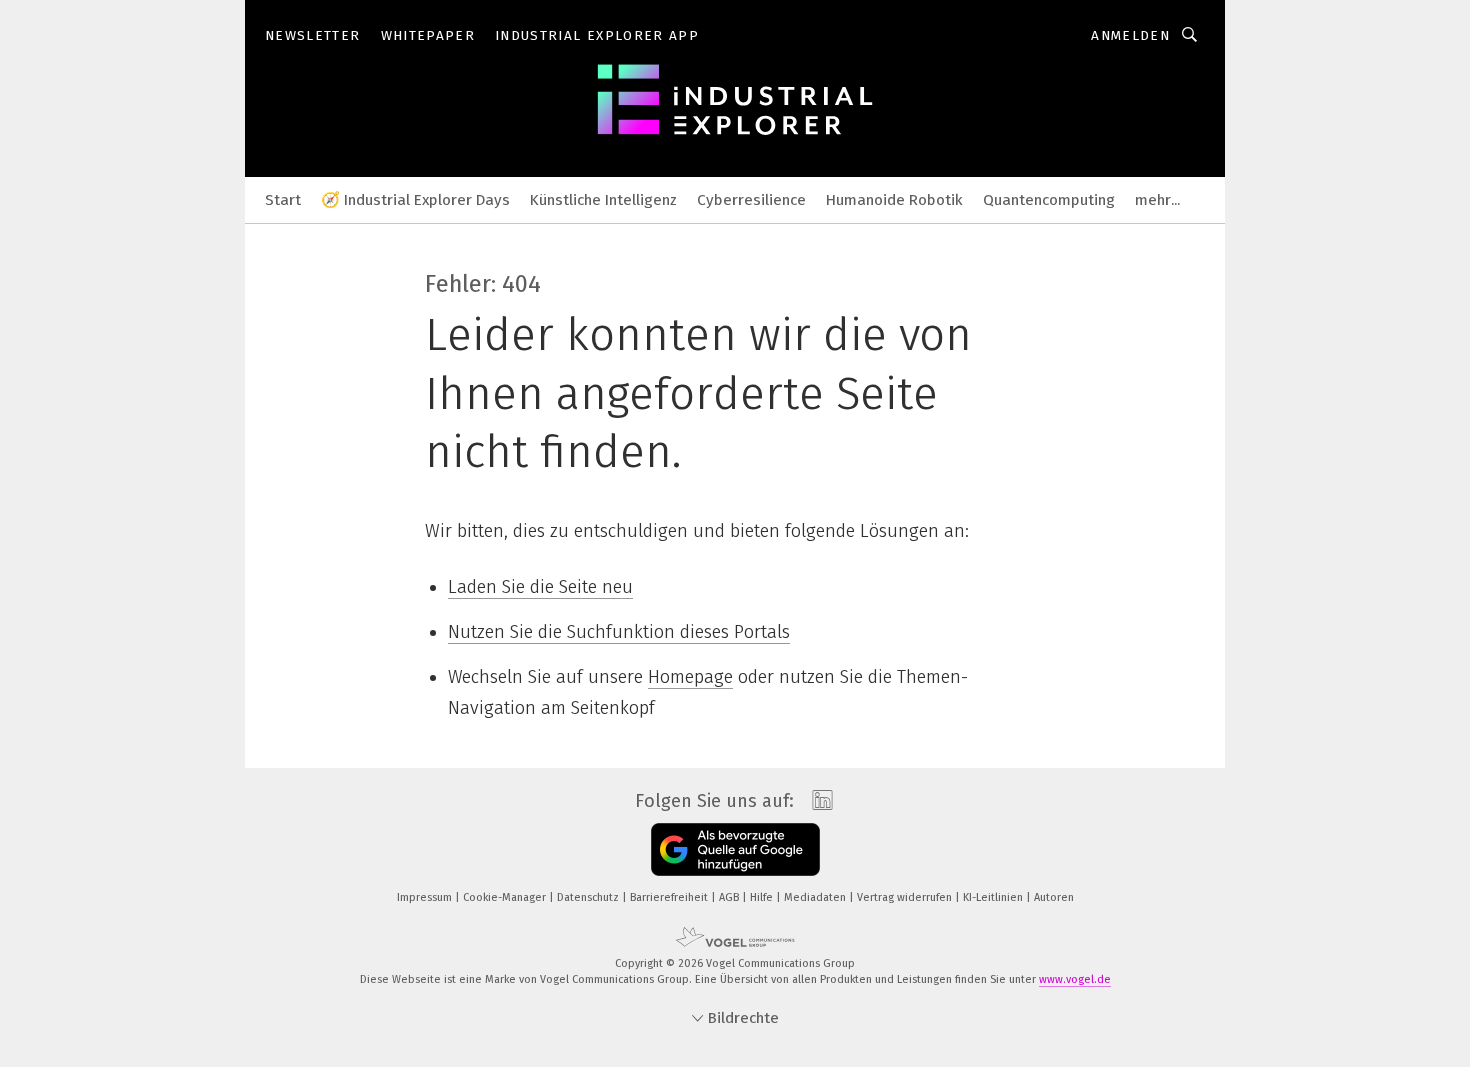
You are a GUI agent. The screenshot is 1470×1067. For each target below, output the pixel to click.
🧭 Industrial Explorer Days (415, 200)
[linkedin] (817, 801)
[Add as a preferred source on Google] (735, 849)
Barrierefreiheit (670, 897)
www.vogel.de (1075, 979)
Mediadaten (816, 897)
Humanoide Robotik (894, 200)
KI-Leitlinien (994, 897)
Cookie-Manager (506, 897)
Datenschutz (589, 897)
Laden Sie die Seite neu (540, 587)
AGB (730, 897)
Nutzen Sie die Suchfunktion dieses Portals (619, 632)
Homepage (690, 677)
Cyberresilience (751, 200)
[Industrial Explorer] (283, 198)
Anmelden (1130, 35)
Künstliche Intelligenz (603, 200)
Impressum (426, 897)
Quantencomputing (1049, 200)
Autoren (1054, 897)
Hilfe (763, 897)
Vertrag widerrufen (906, 897)
